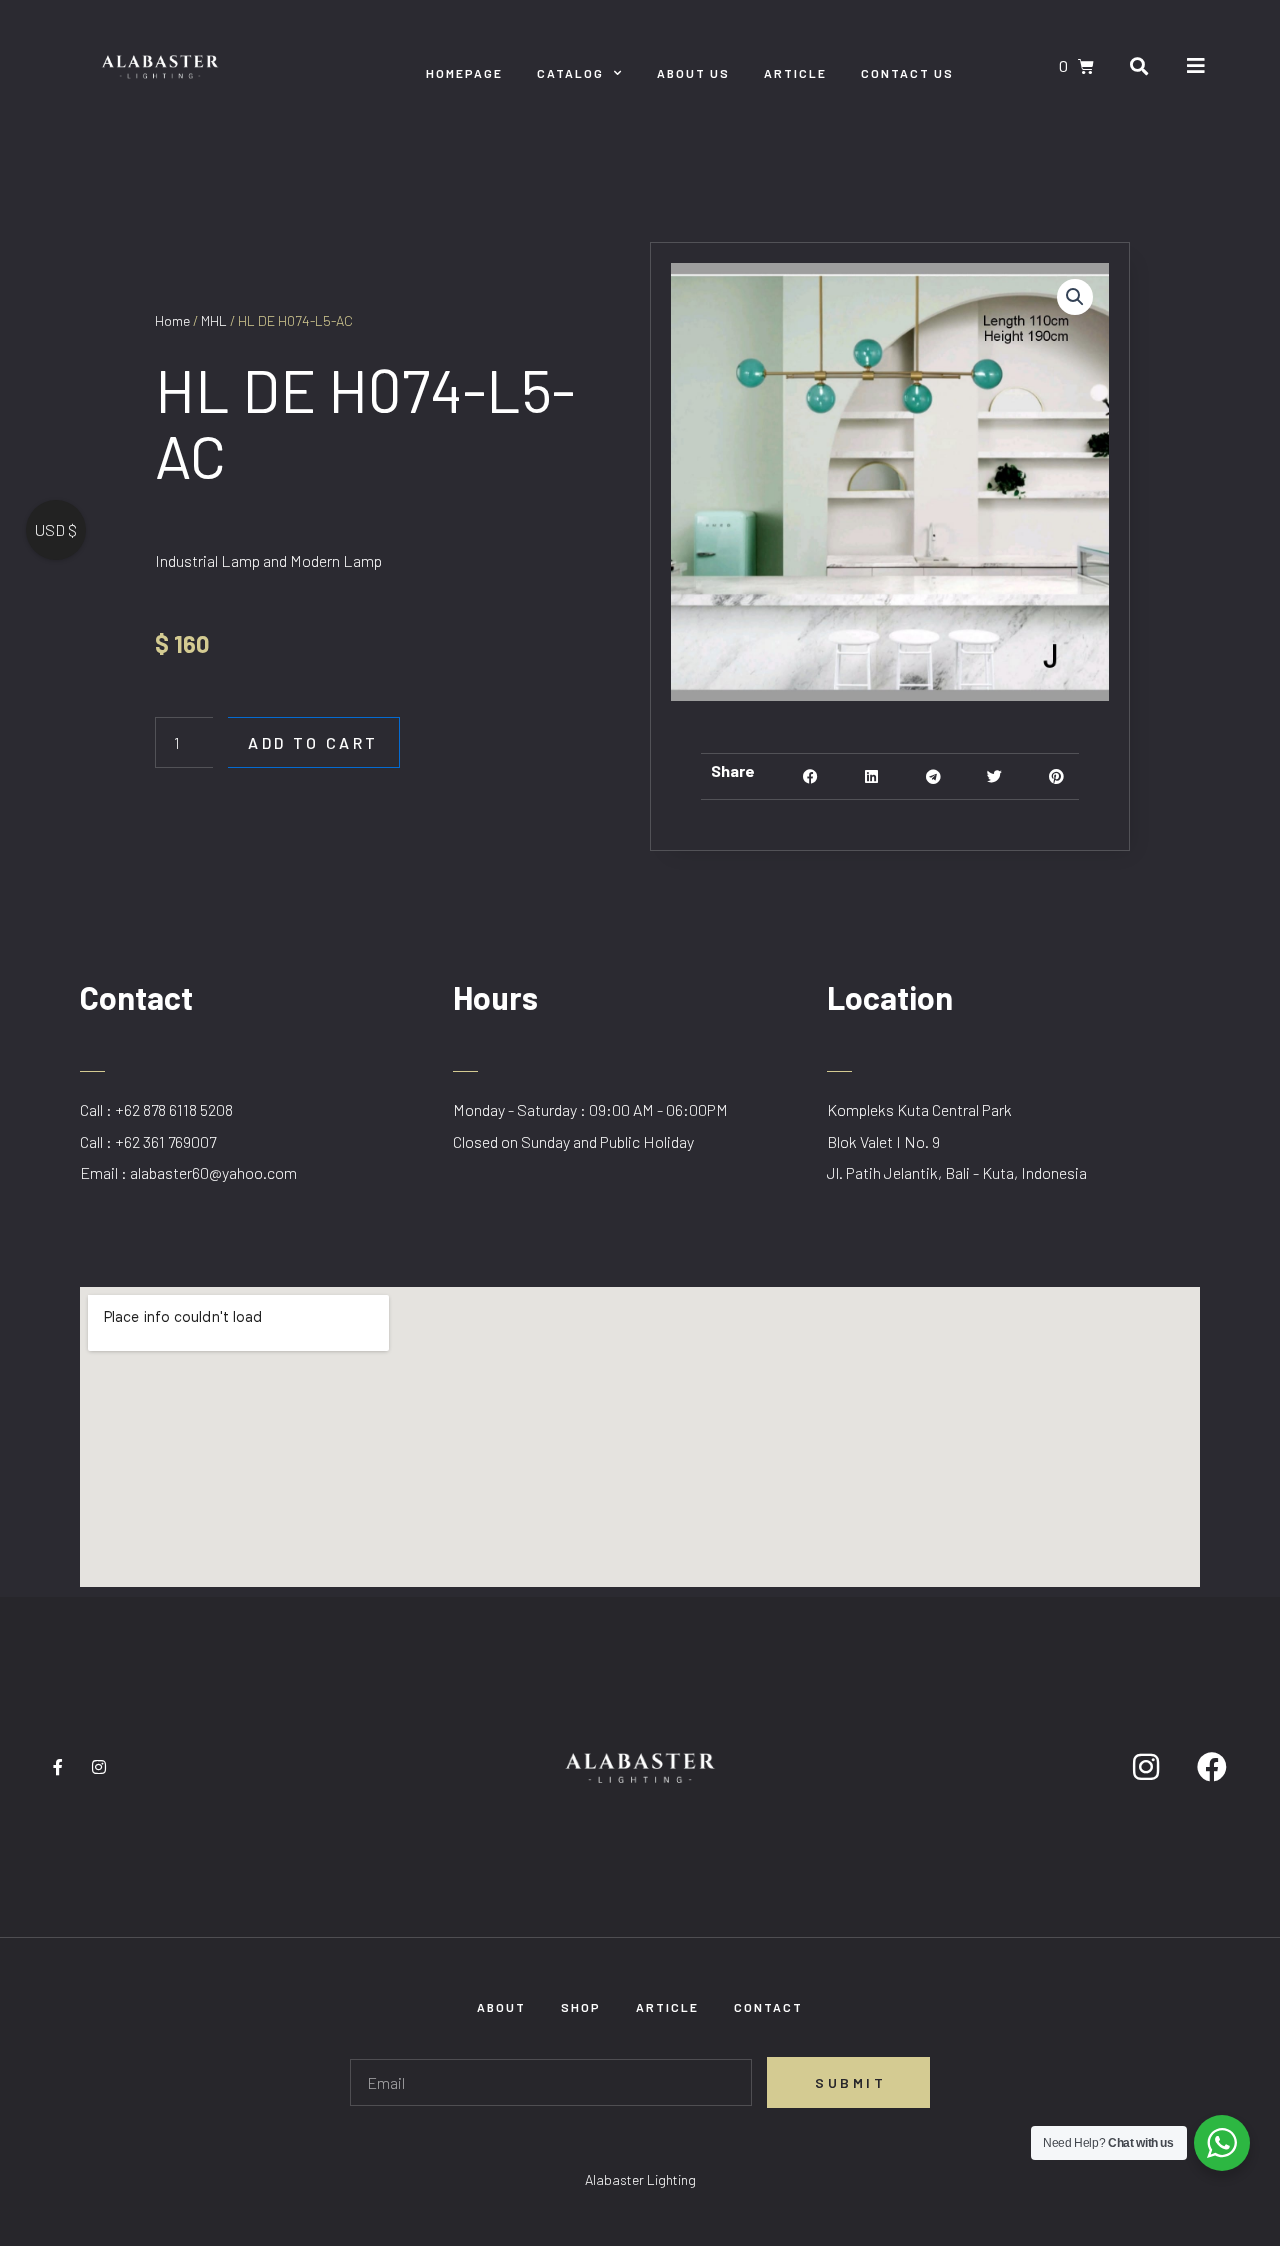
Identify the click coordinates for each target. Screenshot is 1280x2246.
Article (795, 73)
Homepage (464, 73)
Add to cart (313, 742)
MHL (214, 320)
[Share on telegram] (933, 776)
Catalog (570, 73)
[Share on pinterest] (1056, 776)
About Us (693, 73)
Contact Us (907, 73)
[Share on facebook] (810, 776)
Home (172, 320)
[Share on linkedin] (871, 776)
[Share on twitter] (994, 776)
